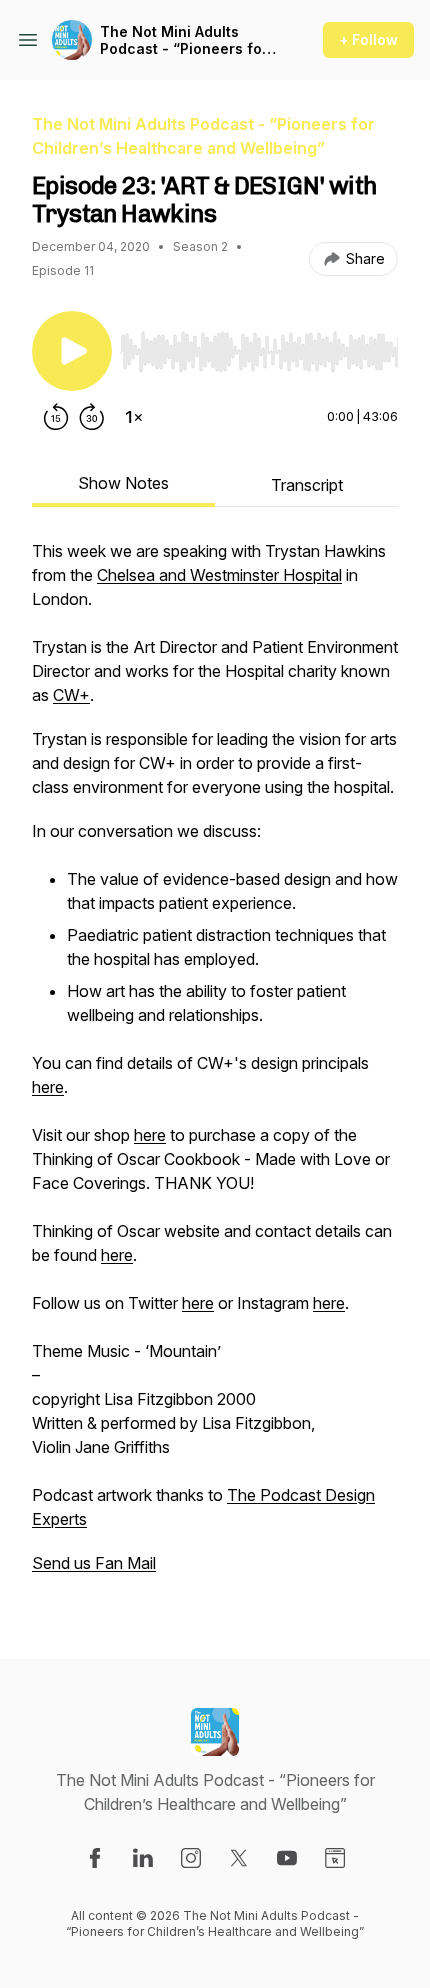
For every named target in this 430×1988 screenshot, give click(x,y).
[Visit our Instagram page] (191, 1858)
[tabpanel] (215, 1067)
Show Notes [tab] (123, 483)
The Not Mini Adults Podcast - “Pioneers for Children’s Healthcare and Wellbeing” (184, 40)
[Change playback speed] (134, 417)
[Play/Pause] (72, 351)
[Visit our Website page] (335, 1858)
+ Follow (368, 39)
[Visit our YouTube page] (287, 1858)
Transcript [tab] (307, 485)
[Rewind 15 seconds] (56, 417)
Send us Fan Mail (94, 1563)
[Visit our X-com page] (239, 1858)
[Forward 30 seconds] (92, 417)
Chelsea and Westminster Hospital (219, 575)
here (48, 1087)
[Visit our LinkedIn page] (143, 1858)
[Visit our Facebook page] (95, 1858)
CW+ (71, 695)
